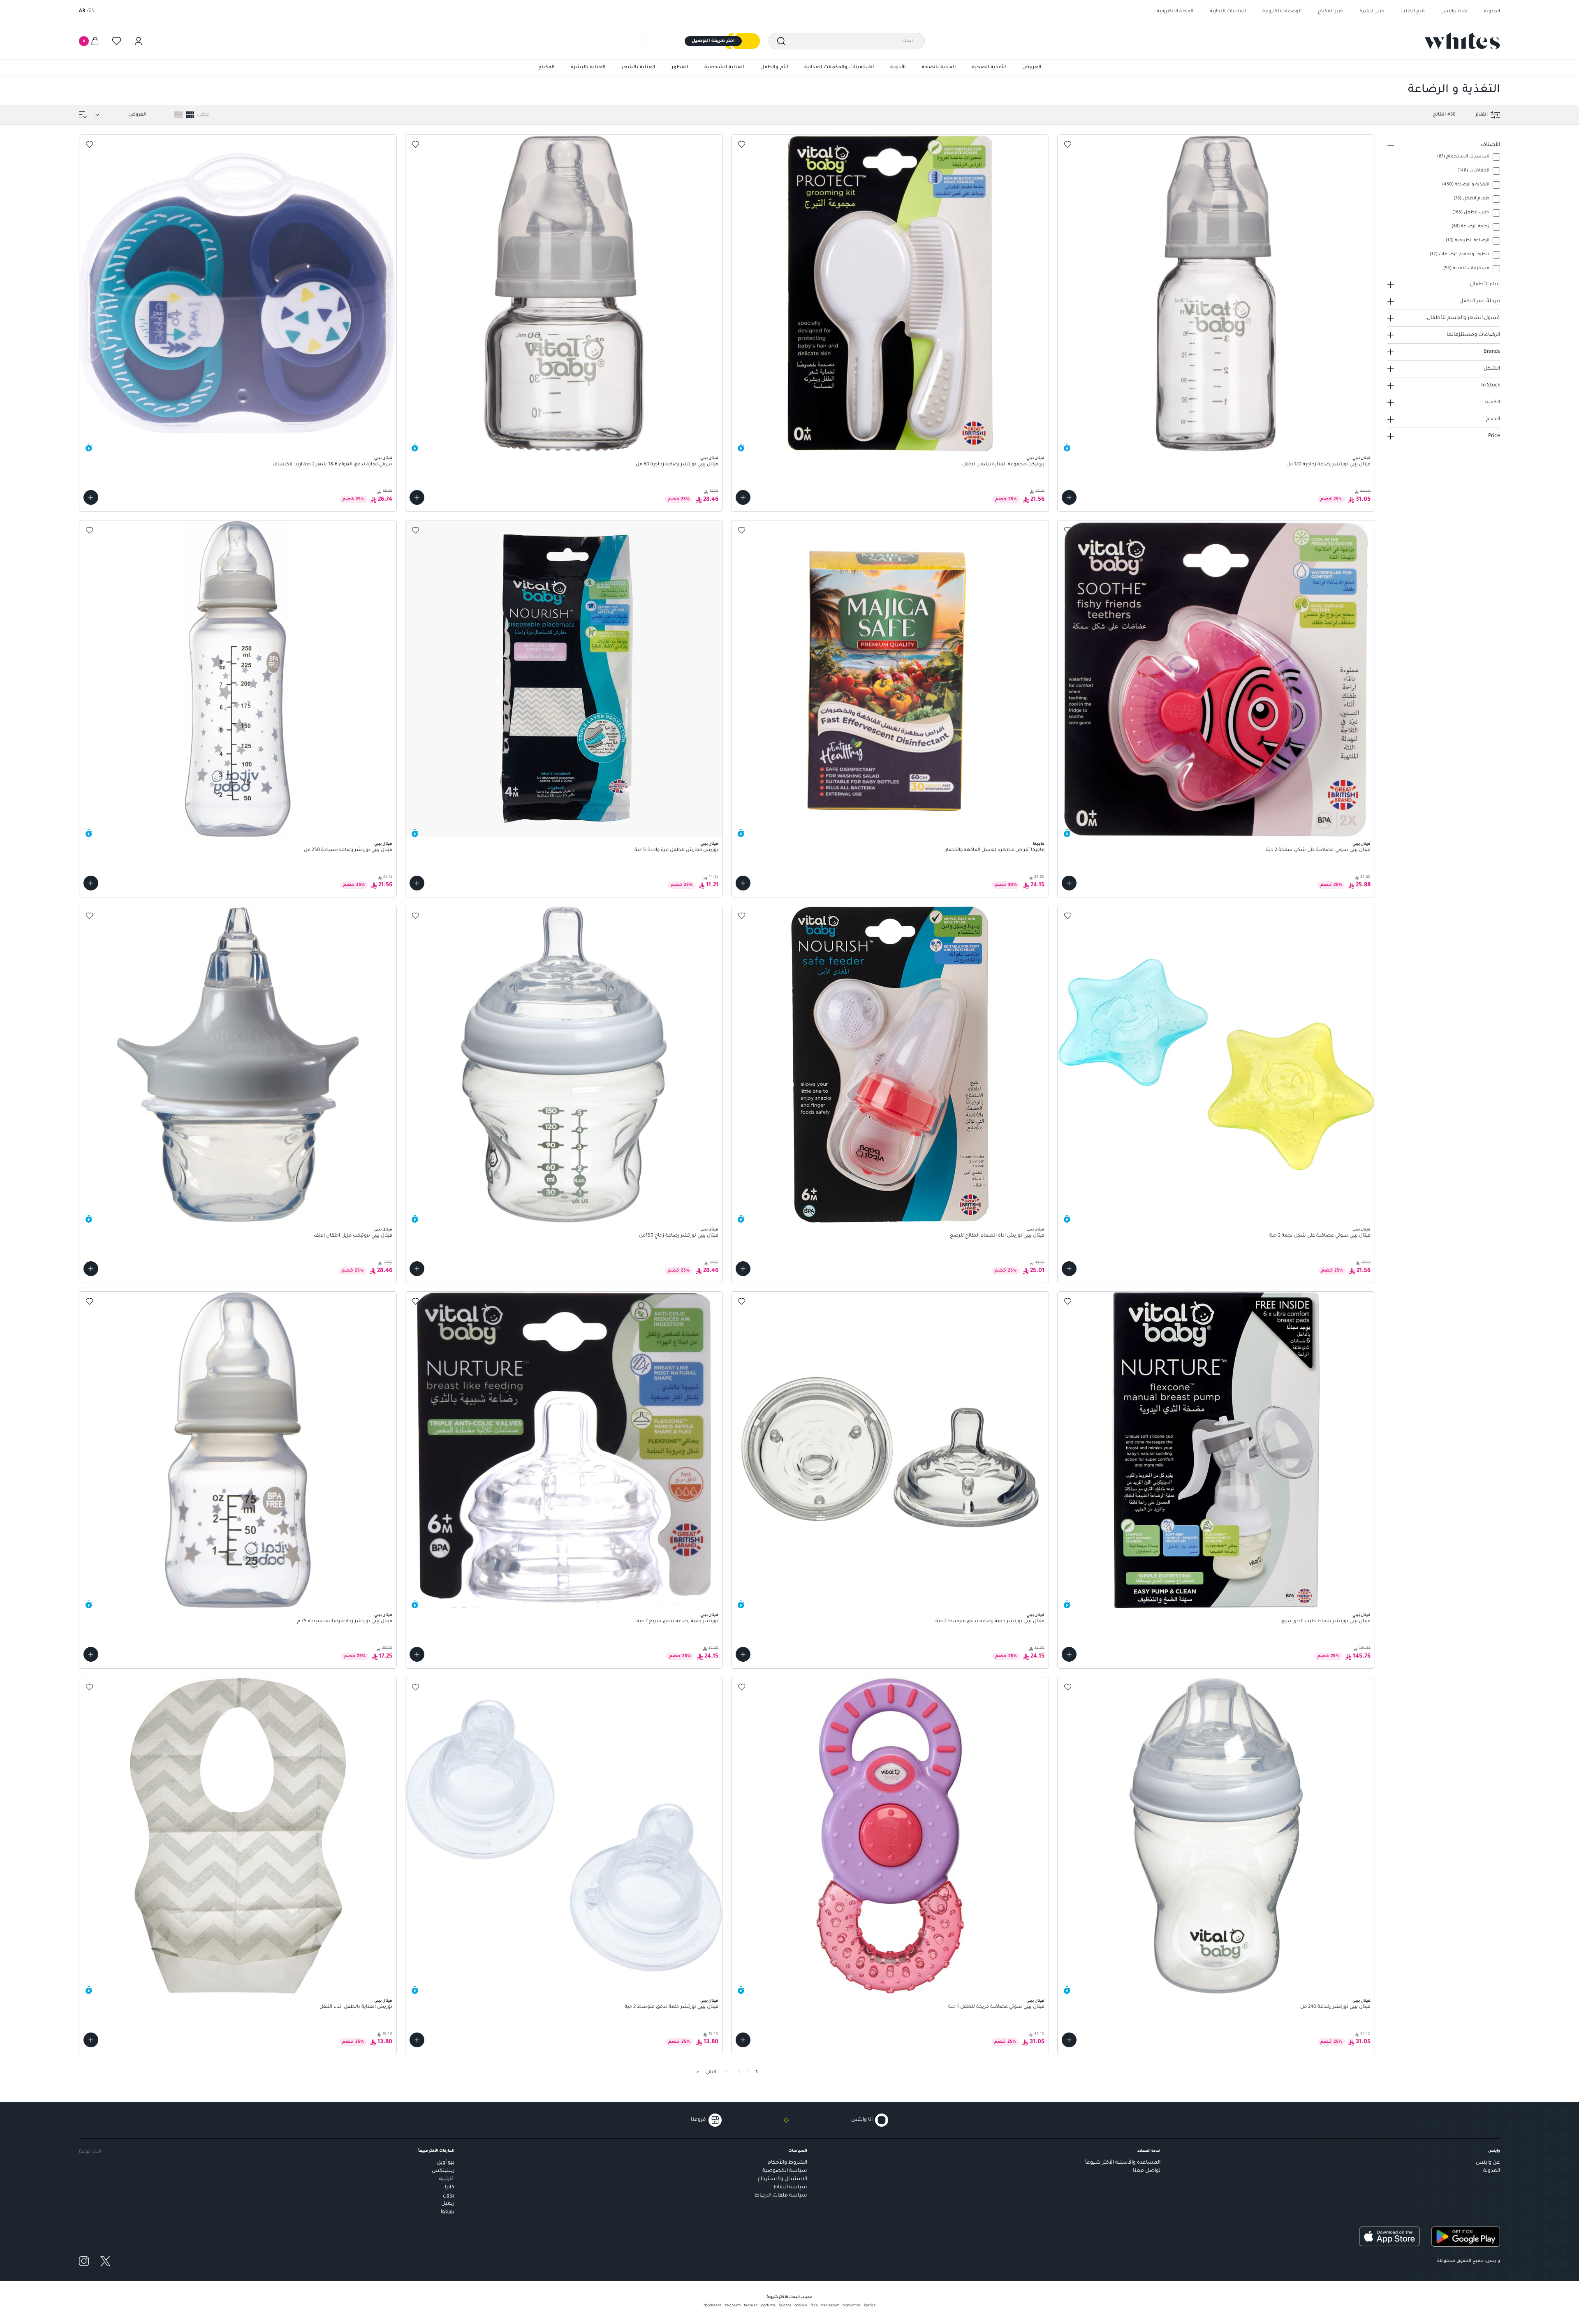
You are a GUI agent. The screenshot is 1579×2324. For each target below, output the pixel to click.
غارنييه (447, 2179)
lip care (785, 2306)
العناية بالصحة (939, 68)
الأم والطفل (774, 68)
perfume (768, 2306)
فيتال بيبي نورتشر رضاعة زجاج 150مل (679, 1236)
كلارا (450, 2188)
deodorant (712, 2306)
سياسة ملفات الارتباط (781, 2196)
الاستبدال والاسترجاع (782, 2179)
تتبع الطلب (1413, 12)
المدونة (1492, 12)
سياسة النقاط (790, 2188)
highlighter (852, 2306)
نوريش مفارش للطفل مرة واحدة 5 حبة (676, 850)
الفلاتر (1482, 115)
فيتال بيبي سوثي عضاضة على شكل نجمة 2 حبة (1320, 1236)
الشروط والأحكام (787, 2163)
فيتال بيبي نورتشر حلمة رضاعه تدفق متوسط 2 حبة (990, 1622)
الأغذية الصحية (989, 68)
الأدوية (898, 68)
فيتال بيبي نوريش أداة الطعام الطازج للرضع (997, 1236)
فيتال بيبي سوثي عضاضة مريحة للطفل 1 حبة (996, 2007)
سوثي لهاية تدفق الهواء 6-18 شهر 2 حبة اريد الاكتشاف (332, 465)
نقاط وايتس (1454, 12)
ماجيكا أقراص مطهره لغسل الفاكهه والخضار (995, 850)
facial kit (751, 2306)
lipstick (870, 2306)
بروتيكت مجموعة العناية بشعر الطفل (1003, 465)
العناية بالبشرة (588, 68)
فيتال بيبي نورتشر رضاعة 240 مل (1335, 2007)
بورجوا (448, 2212)
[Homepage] (1462, 41)
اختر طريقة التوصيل (713, 41)
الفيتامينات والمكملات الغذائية (839, 68)
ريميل (448, 2204)
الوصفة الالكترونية (1282, 12)
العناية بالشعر (638, 68)
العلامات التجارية (1228, 12)
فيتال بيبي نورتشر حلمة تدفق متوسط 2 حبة (671, 2007)
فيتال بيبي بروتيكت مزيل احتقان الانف (353, 1236)
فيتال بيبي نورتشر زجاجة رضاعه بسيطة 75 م (345, 1622)
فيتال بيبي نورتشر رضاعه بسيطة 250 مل (348, 850)
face (814, 2306)
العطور (680, 68)
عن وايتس (1488, 2163)
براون (449, 2196)
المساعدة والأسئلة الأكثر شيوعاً (1123, 2163)
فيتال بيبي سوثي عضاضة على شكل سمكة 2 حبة (1318, 850)
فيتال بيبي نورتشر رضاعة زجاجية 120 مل (1328, 465)
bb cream (733, 2306)
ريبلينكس (443, 2171)
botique (801, 2306)
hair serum (830, 2306)
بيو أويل (446, 2163)
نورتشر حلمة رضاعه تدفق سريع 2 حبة (677, 1622)
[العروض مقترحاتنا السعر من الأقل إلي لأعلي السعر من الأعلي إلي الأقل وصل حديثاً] (119, 115)
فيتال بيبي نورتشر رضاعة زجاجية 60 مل (677, 465)
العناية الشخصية (724, 68)
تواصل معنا (1147, 2171)
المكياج (546, 68)
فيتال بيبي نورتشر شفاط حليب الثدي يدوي (1325, 1622)
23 (725, 2072)
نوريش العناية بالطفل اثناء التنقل (356, 2007)
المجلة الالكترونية (1175, 12)
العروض (1032, 68)
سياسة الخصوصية (785, 2171)
